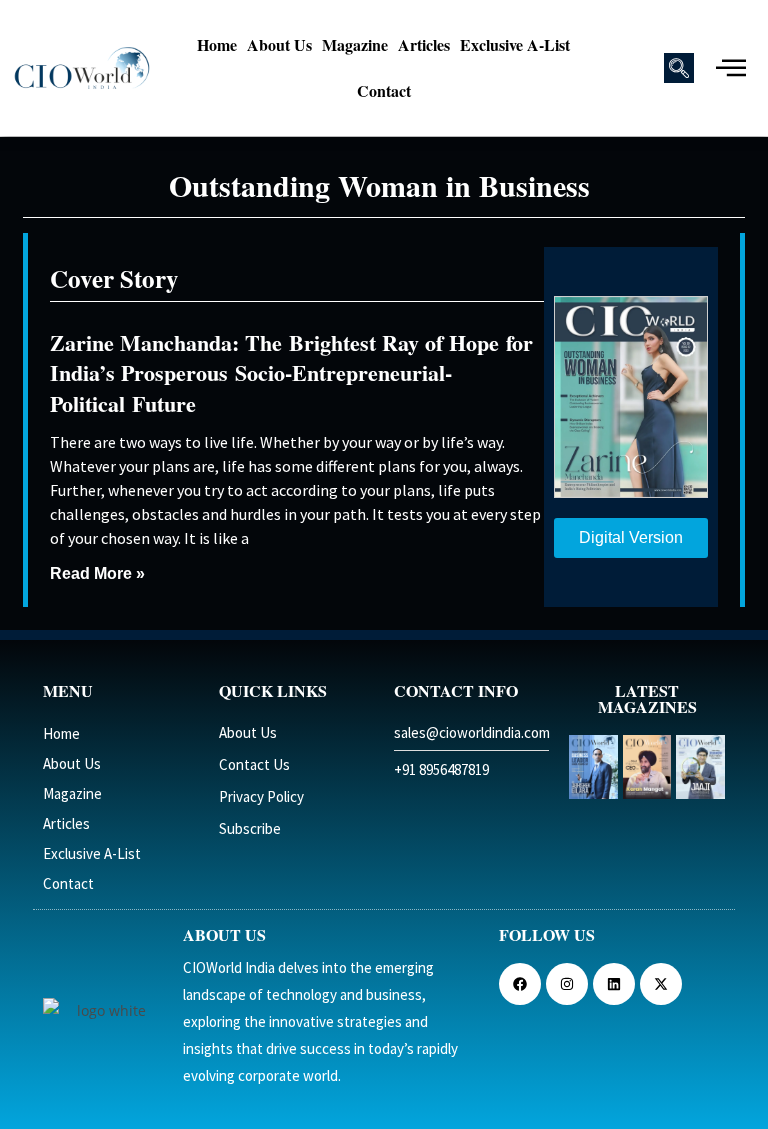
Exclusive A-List (515, 44)
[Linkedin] (614, 984)
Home (217, 44)
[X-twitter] (661, 984)
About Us (279, 44)
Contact (384, 90)
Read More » (97, 573)
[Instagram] (567, 984)
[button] (679, 68)
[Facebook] (520, 984)
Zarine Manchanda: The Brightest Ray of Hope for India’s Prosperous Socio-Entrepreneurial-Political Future (291, 373)
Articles (424, 44)
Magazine (355, 44)
